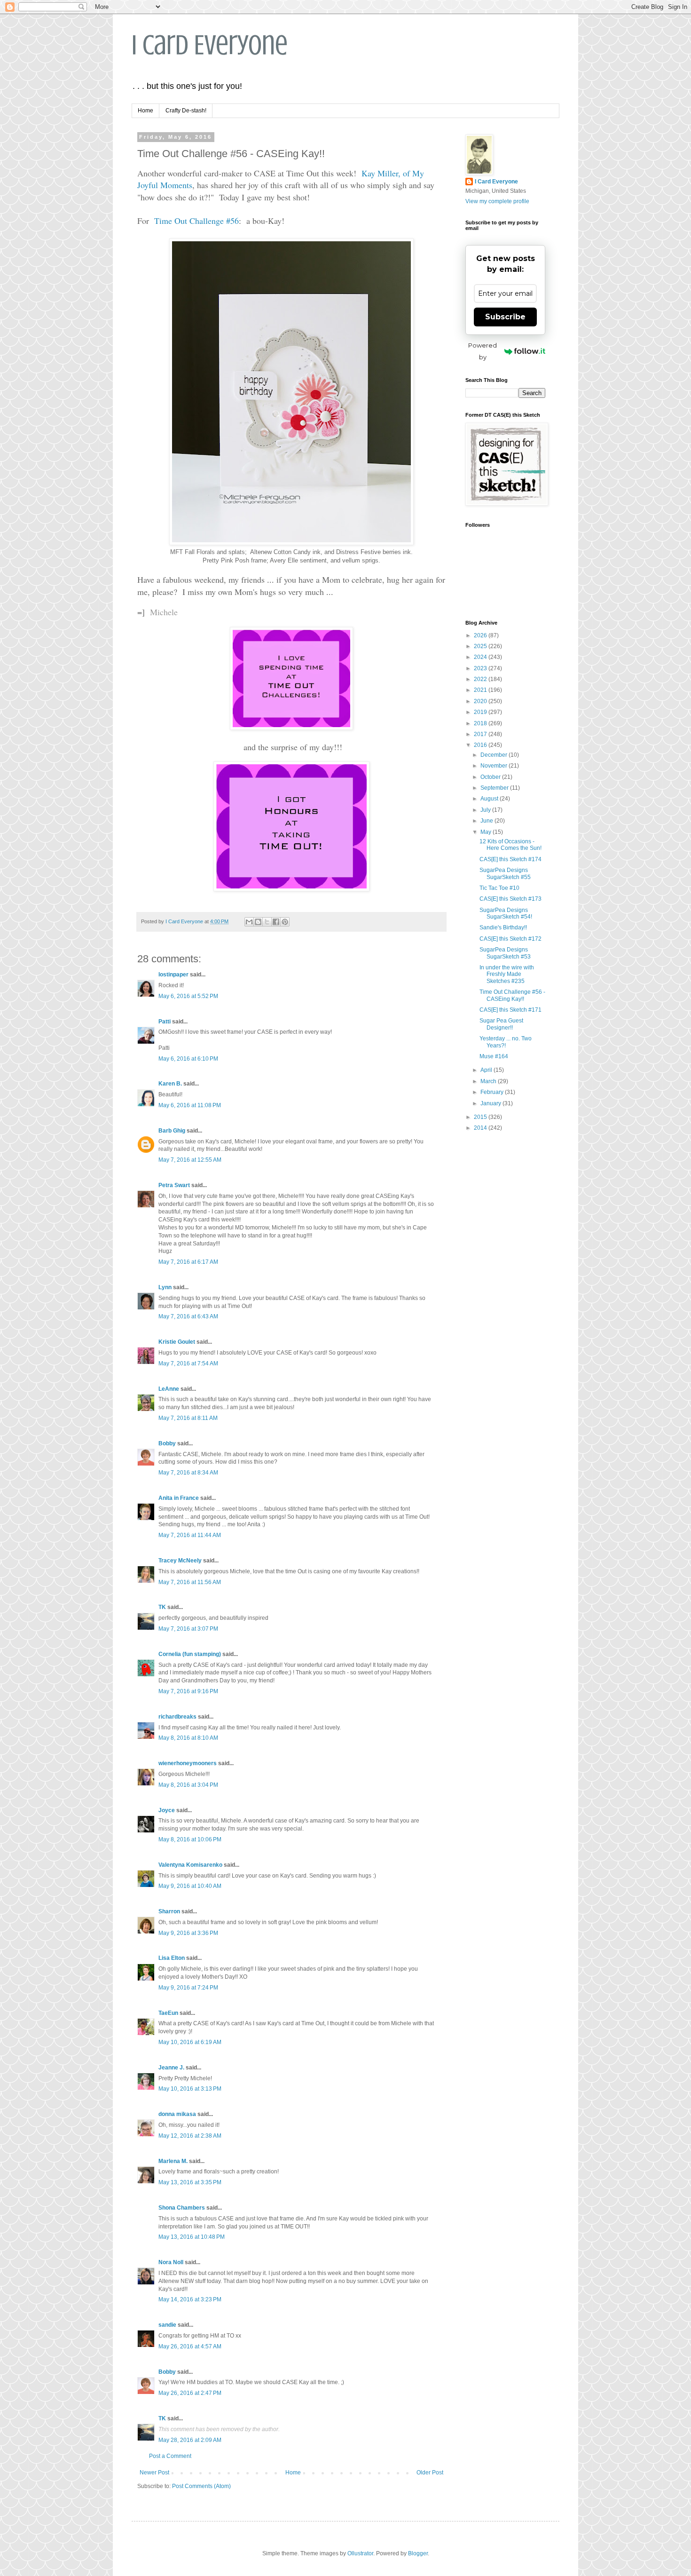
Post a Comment (170, 2456)
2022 (481, 679)
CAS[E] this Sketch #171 (510, 1010)
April (487, 1070)
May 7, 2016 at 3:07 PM (188, 1629)
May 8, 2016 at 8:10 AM (188, 1738)
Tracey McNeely (180, 1561)
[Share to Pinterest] (285, 922)
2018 (481, 723)
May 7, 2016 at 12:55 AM (190, 1160)
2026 (481, 635)
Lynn (165, 1287)
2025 (481, 646)
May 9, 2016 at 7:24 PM (188, 1988)
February (493, 1092)
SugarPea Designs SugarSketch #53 (505, 953)
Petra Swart (174, 1185)
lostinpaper (173, 975)
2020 (481, 701)
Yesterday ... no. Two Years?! (506, 1042)
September (495, 788)
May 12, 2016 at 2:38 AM (190, 2136)
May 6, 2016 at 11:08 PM (190, 1105)
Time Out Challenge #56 (196, 221)
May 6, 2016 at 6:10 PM (188, 1059)
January (491, 1103)
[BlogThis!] (258, 922)
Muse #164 (494, 1056)
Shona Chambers (182, 2208)
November (495, 766)
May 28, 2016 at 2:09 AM (190, 2440)
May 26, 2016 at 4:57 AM (190, 2346)
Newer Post (154, 2473)
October (491, 777)
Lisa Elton (172, 1958)
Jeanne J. (172, 2068)
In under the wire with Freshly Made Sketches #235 (507, 974)
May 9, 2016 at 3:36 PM (188, 1933)
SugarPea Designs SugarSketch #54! (506, 913)
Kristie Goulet (177, 1342)
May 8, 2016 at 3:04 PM (188, 1785)
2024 (481, 657)
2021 (481, 690)
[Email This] (249, 922)
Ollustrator (360, 2553)
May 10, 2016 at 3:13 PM (190, 2089)
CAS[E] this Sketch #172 (510, 939)
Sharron (169, 1911)
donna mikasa (177, 2114)
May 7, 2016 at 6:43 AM (188, 1316)
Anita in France (179, 1498)
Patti (165, 1022)
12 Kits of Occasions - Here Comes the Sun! (510, 845)
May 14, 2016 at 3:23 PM (190, 2299)
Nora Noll (171, 2262)
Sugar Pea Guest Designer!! (501, 1024)
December (495, 755)
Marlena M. (173, 2161)
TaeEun (168, 2013)
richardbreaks (177, 1717)
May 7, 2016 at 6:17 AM (188, 1262)
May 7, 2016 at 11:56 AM (190, 1582)
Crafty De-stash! (186, 111)
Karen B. (170, 1084)
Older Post (430, 2473)
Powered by (483, 351)
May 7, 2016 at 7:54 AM (188, 1363)
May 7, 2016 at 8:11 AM (188, 1418)
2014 (481, 1128)
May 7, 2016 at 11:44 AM (190, 1535)
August (490, 799)
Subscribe (505, 317)
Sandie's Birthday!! (503, 927)
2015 (481, 1117)
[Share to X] (267, 922)
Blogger (418, 2553)
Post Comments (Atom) (201, 2486)
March (489, 1081)
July (486, 810)
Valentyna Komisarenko (190, 1865)
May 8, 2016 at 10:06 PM (190, 1839)
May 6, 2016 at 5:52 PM (188, 996)
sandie (167, 2325)
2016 (481, 745)
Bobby (167, 1443)
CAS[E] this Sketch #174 (510, 859)
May (487, 832)
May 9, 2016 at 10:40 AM (190, 1886)
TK (162, 1607)
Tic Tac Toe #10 (499, 888)
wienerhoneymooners (188, 1763)
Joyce (167, 1810)
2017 (481, 734)
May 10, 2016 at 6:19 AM (190, 2042)
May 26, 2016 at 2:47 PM (190, 2393)
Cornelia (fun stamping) (190, 1654)
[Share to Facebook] (276, 922)
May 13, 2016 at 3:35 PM (190, 2182)
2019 (481, 712)
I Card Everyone (210, 45)
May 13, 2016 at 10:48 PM (192, 2237)
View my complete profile (497, 201)
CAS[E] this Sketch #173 (510, 899)
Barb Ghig (172, 1131)
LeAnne (169, 1389)
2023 (481, 668)
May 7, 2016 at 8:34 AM (188, 1473)
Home (145, 111)
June (487, 821)
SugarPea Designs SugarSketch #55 (505, 873)
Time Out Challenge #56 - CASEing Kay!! (512, 995)
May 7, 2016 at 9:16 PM (188, 1691)
